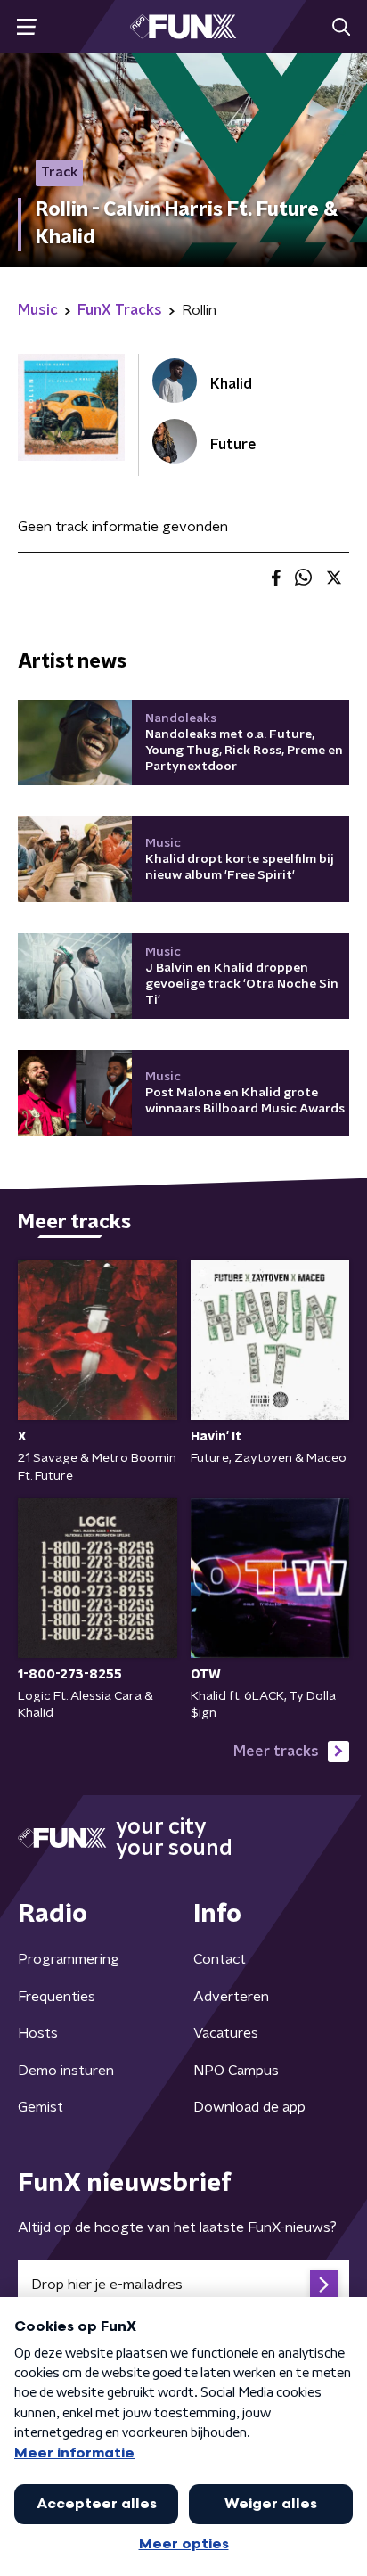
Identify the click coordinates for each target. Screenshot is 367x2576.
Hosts (38, 2033)
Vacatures (226, 2033)
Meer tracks (276, 1752)
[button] (26, 27)
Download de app (249, 2107)
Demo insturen (66, 2071)
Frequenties (57, 1997)
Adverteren (231, 1997)
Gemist (41, 2107)
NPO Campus (236, 2071)
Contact (220, 1959)
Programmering (69, 1959)
